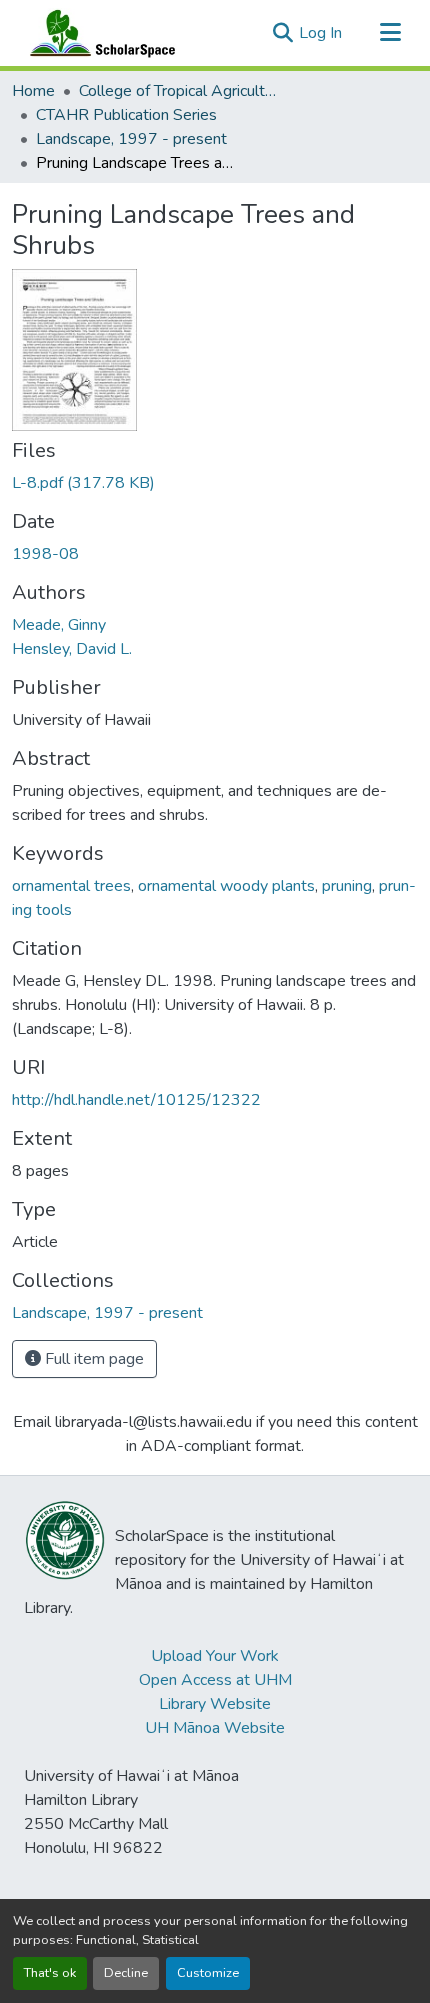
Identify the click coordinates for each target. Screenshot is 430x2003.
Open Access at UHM (215, 1680)
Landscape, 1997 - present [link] (131, 139)
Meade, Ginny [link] (59, 625)
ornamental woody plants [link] (226, 886)
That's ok (50, 1973)
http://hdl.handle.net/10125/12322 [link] (136, 1100)
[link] (215, 483)
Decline (126, 1973)
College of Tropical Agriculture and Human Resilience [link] (179, 91)
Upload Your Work (215, 1656)
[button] (98, 33)
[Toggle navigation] (390, 33)
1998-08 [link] (45, 554)
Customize (208, 1973)
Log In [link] (320, 33)
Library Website (215, 1704)
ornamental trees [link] (71, 886)
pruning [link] (347, 886)
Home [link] (33, 91)
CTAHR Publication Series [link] (126, 115)
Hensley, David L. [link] (72, 649)
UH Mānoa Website (215, 1728)
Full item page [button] (92, 1359)
